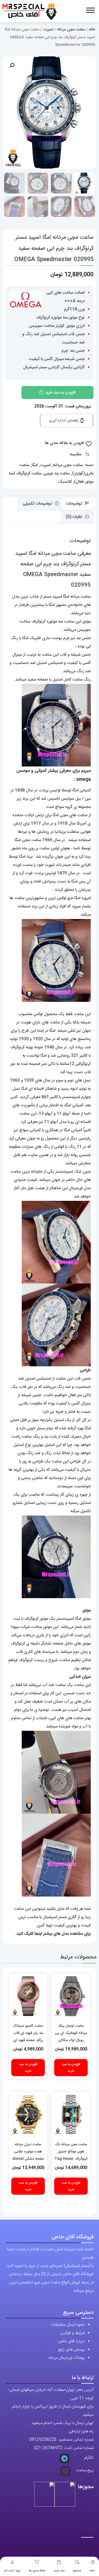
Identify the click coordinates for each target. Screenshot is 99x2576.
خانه (92, 2571)
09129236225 (43, 2440)
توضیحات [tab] (75, 504)
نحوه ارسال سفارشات (68, 2325)
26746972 (53, 2448)
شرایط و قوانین (72, 2333)
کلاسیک (65, 482)
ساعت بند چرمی (57, 473)
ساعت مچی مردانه (71, 30)
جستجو (77, 2571)
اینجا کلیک (33, 1934)
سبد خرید (59, 2571)
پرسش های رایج (71, 2350)
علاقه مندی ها (37, 2571)
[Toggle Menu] (90, 10)
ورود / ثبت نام (12, 2571)
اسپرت (48, 30)
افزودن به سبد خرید (60, 392)
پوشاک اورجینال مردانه (67, 2358)
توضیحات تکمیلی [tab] (38, 504)
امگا (35, 465)
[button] (12, 65)
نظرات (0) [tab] (75, 517)
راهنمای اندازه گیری (64, 421)
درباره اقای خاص (71, 2341)
